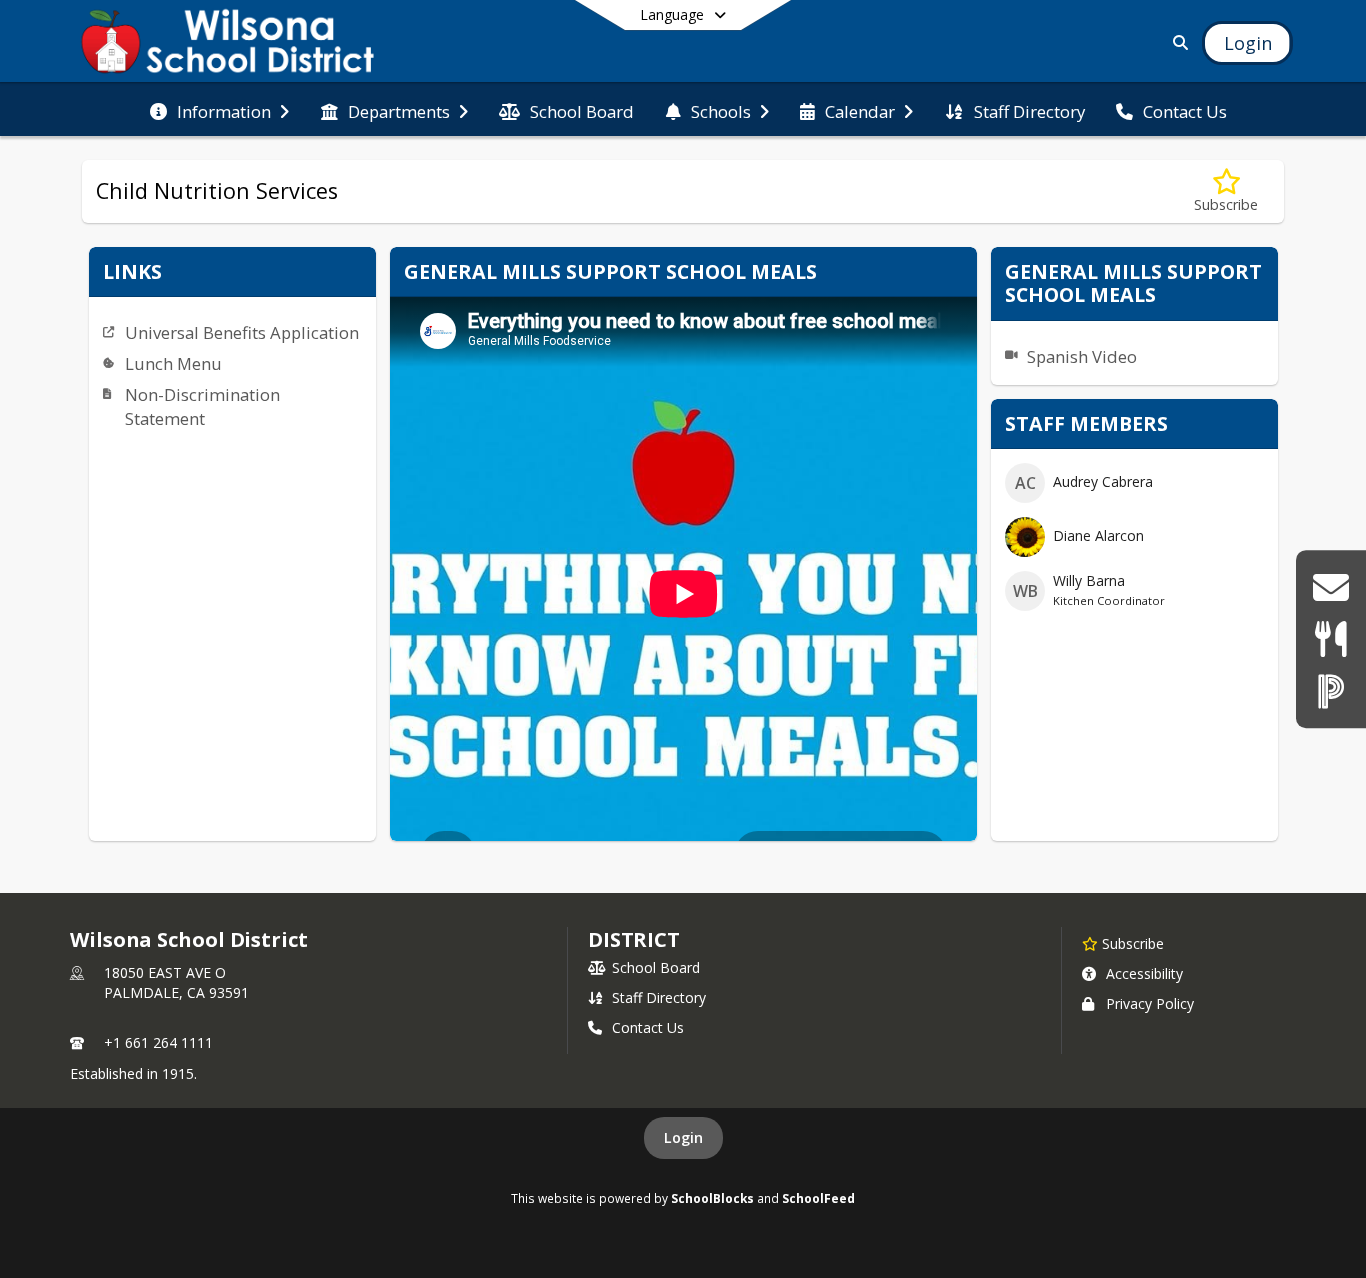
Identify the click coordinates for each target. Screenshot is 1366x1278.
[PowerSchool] (1331, 690)
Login (683, 1137)
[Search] (1177, 42)
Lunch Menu (173, 363)
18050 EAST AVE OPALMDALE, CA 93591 (176, 982)
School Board (656, 967)
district (634, 939)
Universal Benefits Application (242, 332)
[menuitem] (219, 110)
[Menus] (1330, 638)
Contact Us (648, 1027)
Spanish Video (1082, 356)
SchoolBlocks (712, 1198)
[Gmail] (1330, 587)
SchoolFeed (818, 1198)
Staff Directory (659, 997)
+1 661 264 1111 (158, 1042)
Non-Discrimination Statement (202, 406)
